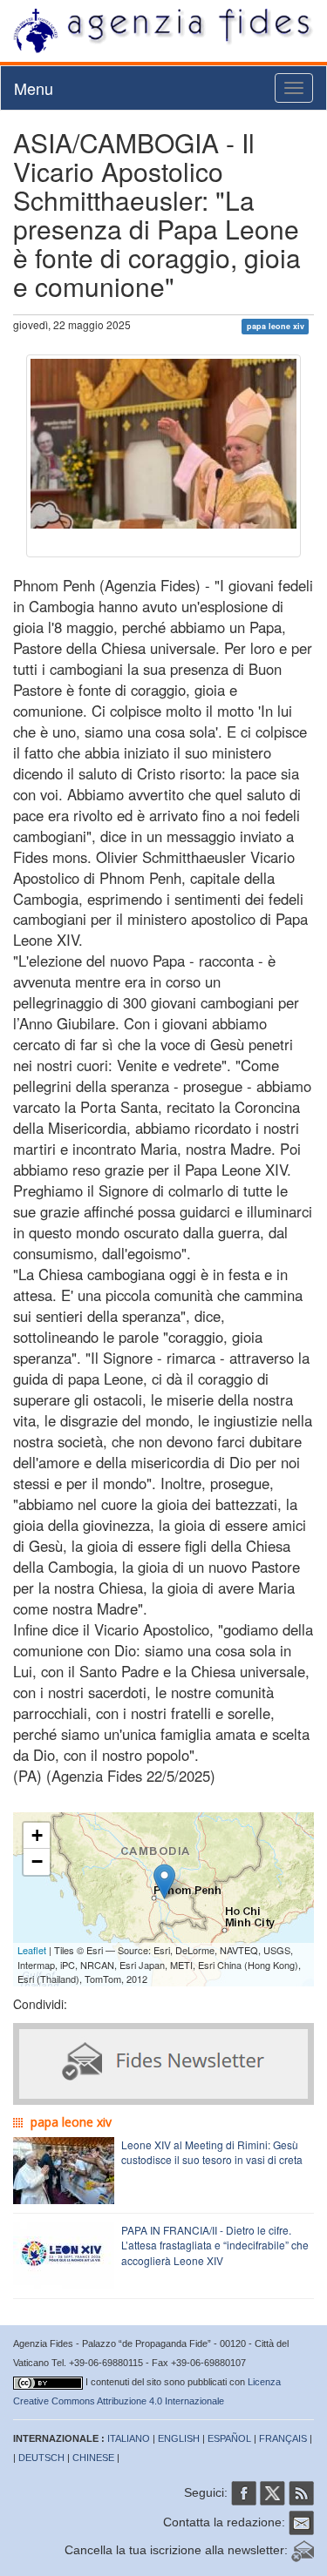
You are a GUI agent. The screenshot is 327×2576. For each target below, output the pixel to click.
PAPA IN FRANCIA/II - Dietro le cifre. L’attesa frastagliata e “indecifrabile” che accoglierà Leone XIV (215, 2245)
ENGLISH (179, 2438)
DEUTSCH (41, 2458)
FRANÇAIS (283, 2438)
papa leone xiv (276, 326)
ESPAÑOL (229, 2438)
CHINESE (93, 2458)
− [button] (37, 1861)
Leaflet (32, 1950)
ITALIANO (129, 2438)
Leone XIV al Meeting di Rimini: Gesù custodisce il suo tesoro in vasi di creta (212, 2152)
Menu (34, 88)
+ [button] (37, 1835)
